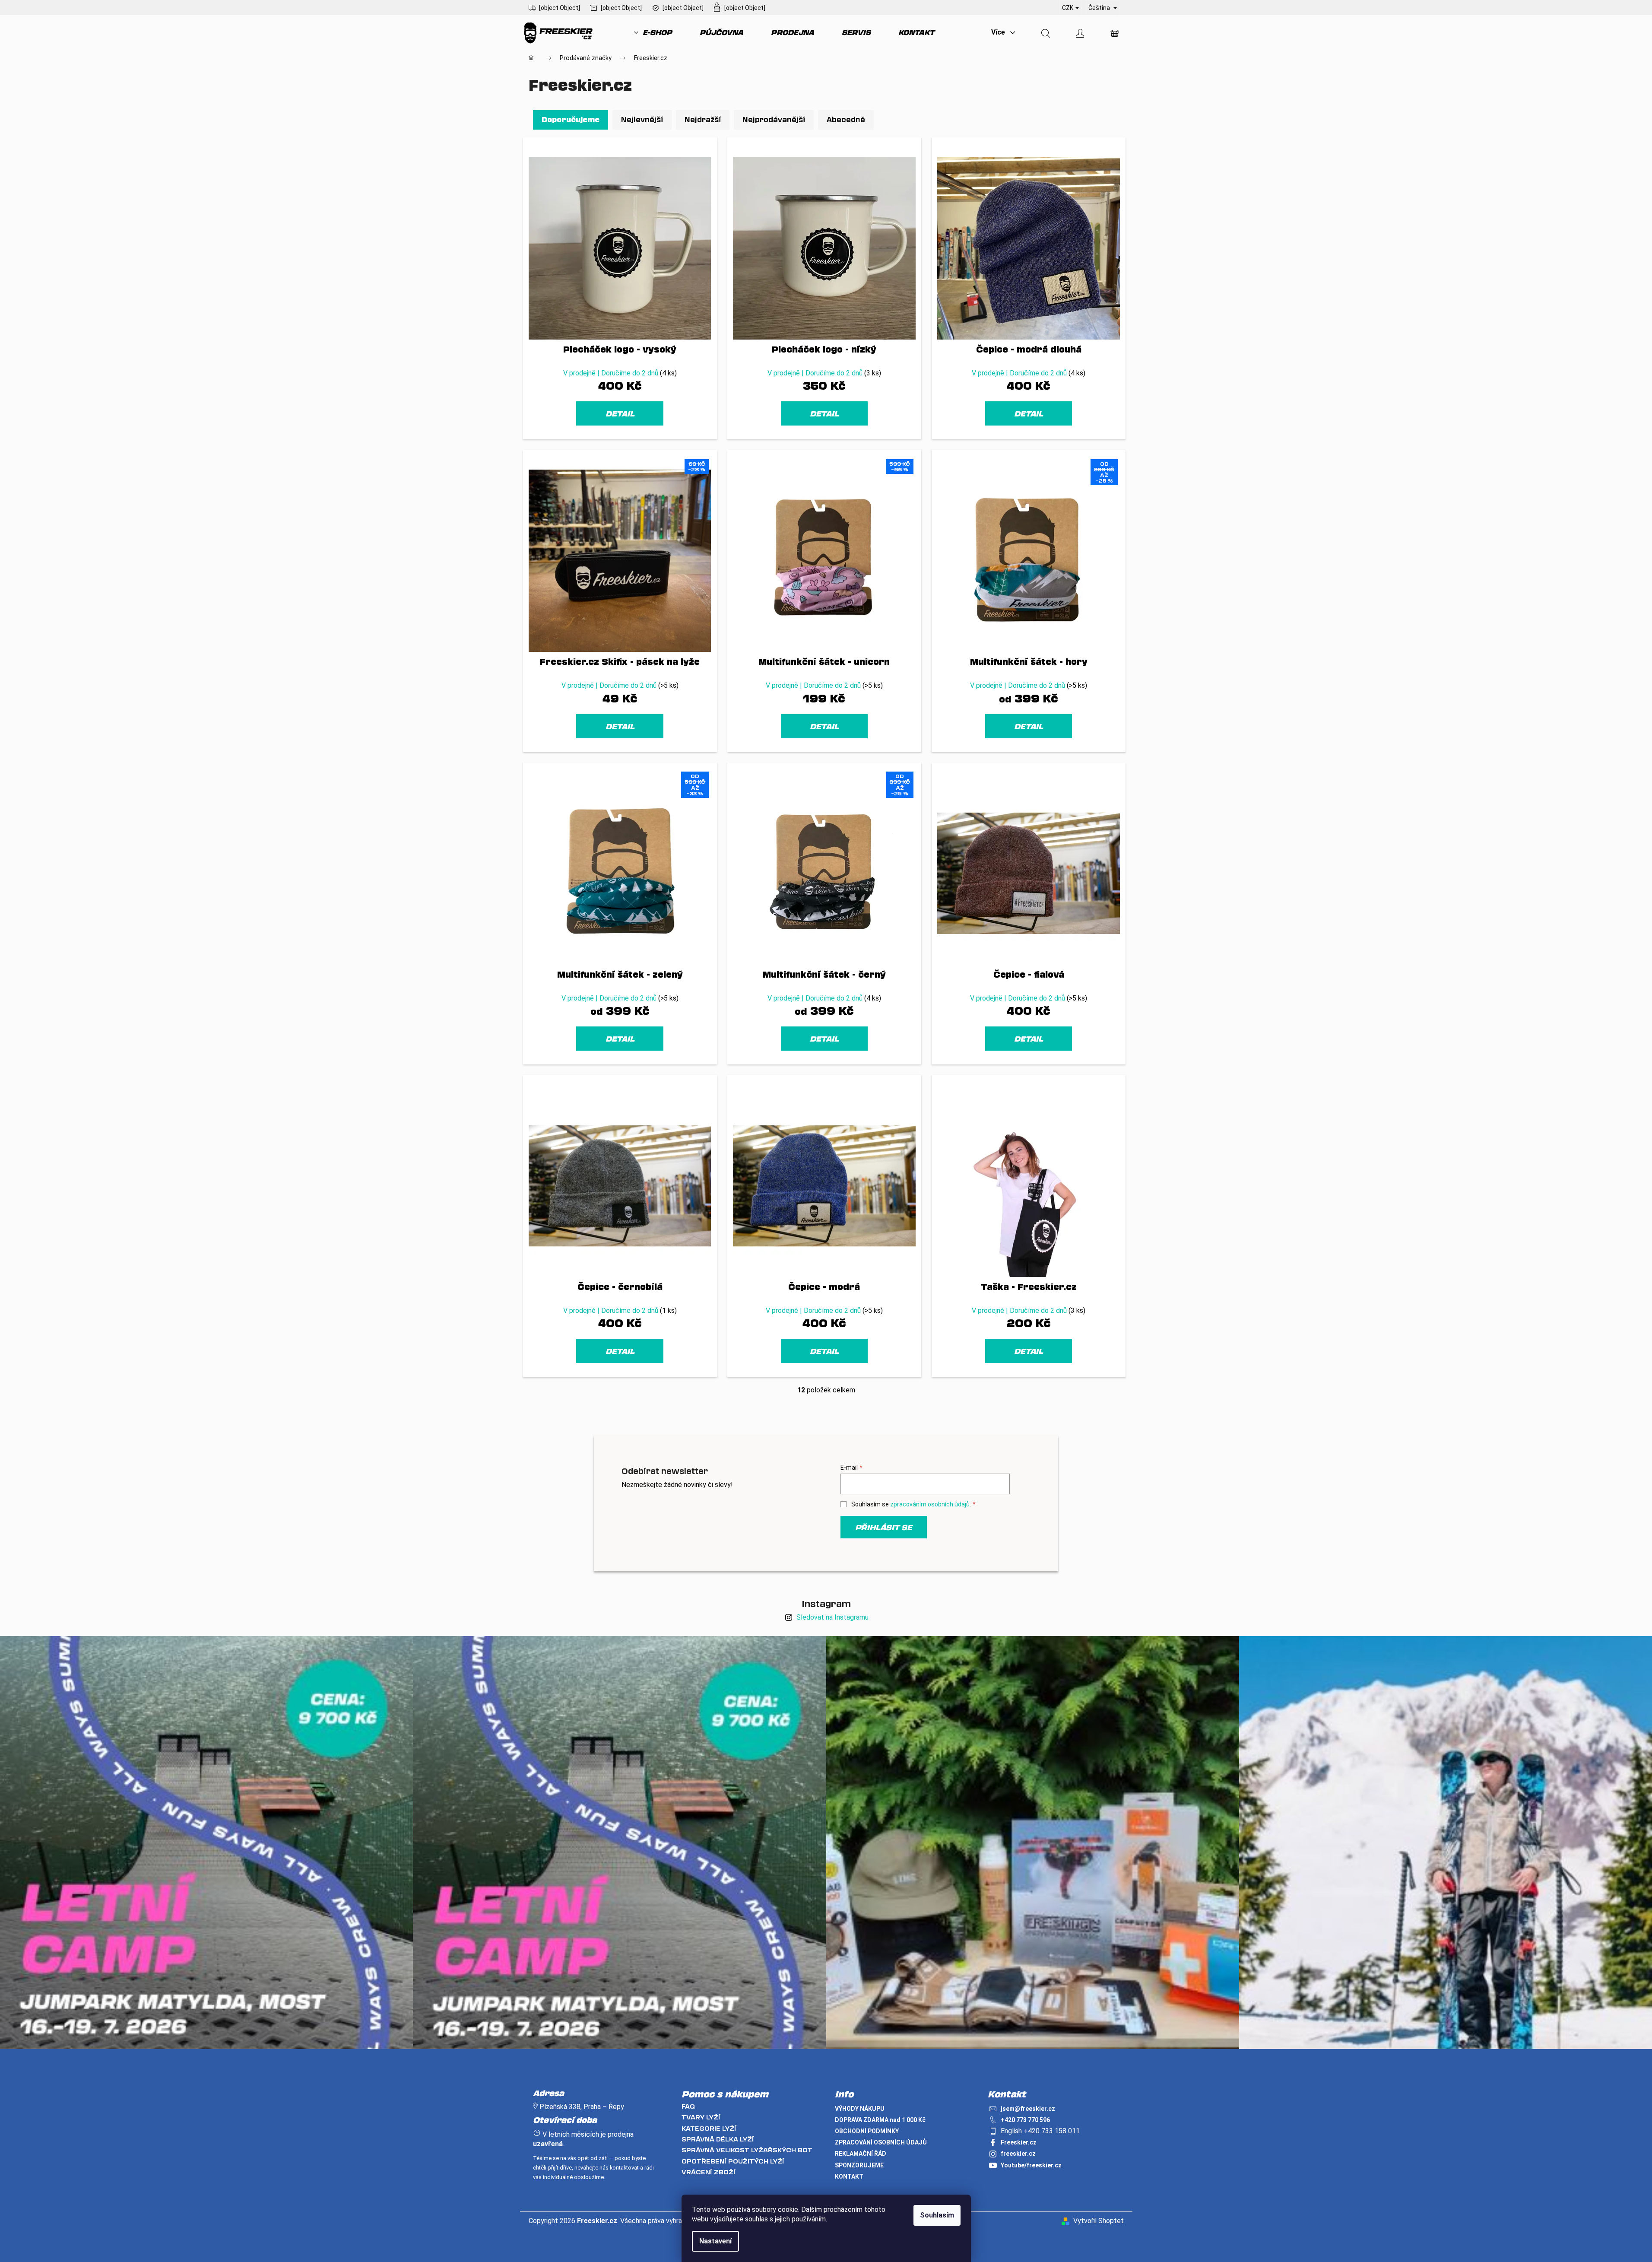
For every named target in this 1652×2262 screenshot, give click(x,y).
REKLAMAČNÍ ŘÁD (861, 2154)
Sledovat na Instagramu (832, 1617)
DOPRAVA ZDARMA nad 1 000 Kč (880, 2120)
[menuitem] (653, 32)
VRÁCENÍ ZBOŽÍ (709, 2172)
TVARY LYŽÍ (701, 2117)
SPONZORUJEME (859, 2165)
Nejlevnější (642, 119)
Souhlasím (937, 2215)
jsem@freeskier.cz (1028, 2109)
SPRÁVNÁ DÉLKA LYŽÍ (718, 2139)
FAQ (688, 2106)
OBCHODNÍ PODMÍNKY (867, 2131)
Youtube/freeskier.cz (1031, 2165)
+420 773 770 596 (1025, 2120)
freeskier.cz (1018, 2154)
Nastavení (715, 2241)
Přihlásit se (884, 1527)
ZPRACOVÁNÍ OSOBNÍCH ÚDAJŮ (881, 2142)
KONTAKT (849, 2176)
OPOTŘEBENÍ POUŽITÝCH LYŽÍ (733, 2161)
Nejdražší (703, 119)
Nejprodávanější (774, 119)
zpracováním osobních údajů (930, 1504)
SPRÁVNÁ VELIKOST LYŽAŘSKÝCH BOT (747, 2150)
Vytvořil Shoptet (1099, 2221)
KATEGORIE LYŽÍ (709, 2128)
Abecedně (846, 119)
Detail (620, 413)
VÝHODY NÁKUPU (860, 2109)
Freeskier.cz (1019, 2142)
